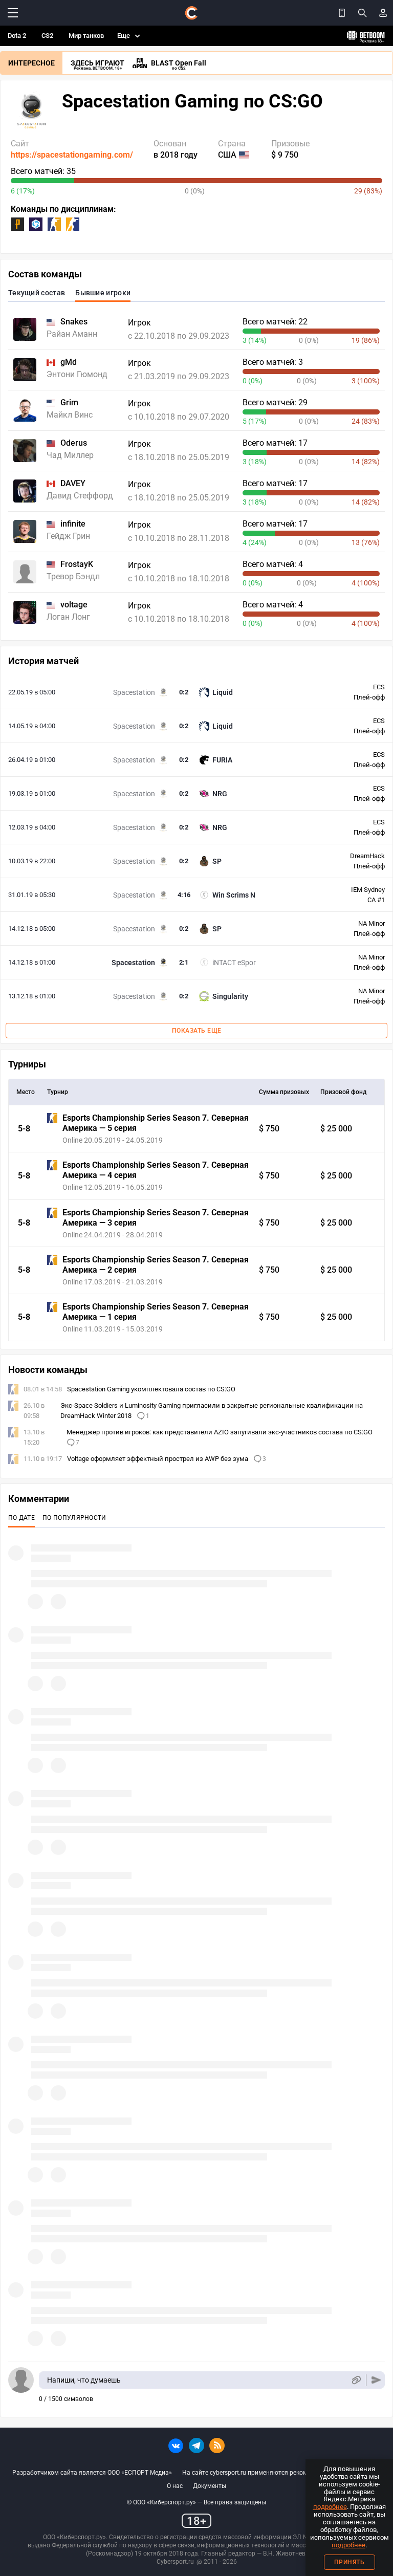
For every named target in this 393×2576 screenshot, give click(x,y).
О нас (175, 2486)
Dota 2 (17, 36)
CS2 (47, 36)
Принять (350, 2562)
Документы (210, 2486)
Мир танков (86, 36)
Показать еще (197, 1031)
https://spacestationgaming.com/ (72, 155)
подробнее (330, 2507)
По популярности (74, 1518)
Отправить (376, 2380)
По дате (21, 1518)
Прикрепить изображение (356, 2380)
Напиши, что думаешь (84, 2380)
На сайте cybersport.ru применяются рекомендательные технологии (281, 2473)
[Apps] (342, 13)
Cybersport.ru (175, 2562)
